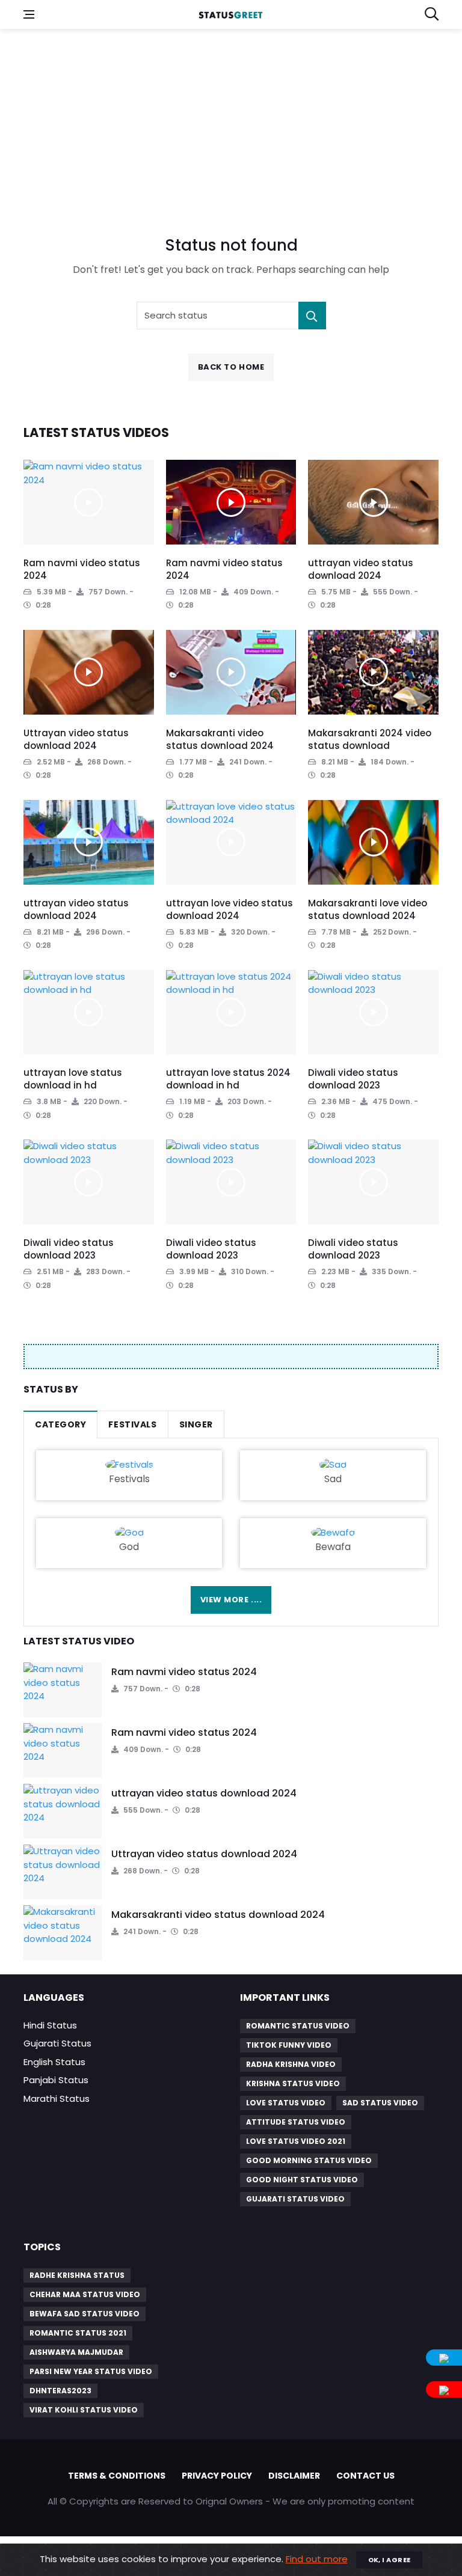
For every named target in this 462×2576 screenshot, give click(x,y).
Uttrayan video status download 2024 (76, 739)
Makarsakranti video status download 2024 (220, 739)
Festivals (132, 1424)
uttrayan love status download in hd (73, 1079)
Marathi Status (57, 2098)
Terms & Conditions (117, 2476)
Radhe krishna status (77, 2275)
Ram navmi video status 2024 (184, 1672)
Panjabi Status (56, 2080)
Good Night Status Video (302, 2180)
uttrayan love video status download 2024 (229, 909)
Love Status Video (286, 2103)
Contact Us (365, 2476)
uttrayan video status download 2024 (361, 569)
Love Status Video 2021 (296, 2141)
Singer (196, 1424)
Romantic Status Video (298, 2026)
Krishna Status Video (293, 2083)
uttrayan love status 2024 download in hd (228, 1079)
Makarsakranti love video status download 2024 (368, 909)
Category (60, 1424)
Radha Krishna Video (291, 2064)
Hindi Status (50, 2025)
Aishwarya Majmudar (76, 2352)
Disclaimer (294, 2476)
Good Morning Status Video (309, 2160)
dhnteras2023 (60, 2391)
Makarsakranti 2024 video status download (370, 739)
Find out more (317, 2559)
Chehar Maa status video (85, 2294)
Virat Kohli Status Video (84, 2410)
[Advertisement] (231, 125)
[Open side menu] (29, 14)
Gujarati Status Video (295, 2199)
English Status (54, 2062)
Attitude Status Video (296, 2122)
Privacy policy (217, 2476)
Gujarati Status (57, 2043)
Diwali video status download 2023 (353, 1079)
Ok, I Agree (390, 2560)
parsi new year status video (91, 2371)
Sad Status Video (380, 2103)
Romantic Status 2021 (78, 2333)
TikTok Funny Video (289, 2045)
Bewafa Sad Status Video (85, 2314)
